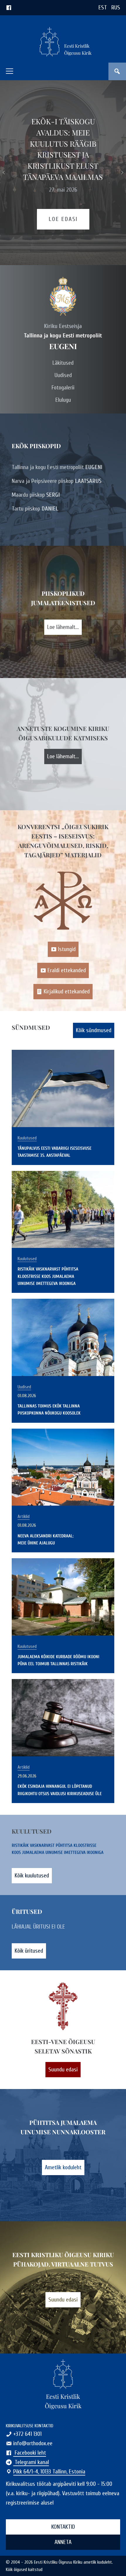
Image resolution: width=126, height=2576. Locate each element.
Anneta (63, 2542)
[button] (10, 71)
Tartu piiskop (35, 509)
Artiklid (24, 1517)
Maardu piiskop (36, 495)
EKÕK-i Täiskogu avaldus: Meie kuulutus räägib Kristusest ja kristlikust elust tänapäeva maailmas (63, 149)
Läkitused (63, 363)
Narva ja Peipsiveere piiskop (57, 481)
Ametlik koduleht (63, 2167)
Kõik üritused (29, 1951)
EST (103, 7)
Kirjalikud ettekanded (67, 991)
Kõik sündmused (94, 1030)
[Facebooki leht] (9, 7)
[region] (63, 173)
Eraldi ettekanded (67, 970)
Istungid (67, 949)
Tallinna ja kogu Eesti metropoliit (57, 467)
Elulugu (63, 400)
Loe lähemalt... (63, 627)
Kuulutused (27, 1138)
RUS (116, 7)
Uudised (63, 375)
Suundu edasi (63, 2069)
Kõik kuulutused (32, 1875)
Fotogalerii (63, 388)
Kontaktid (63, 2527)
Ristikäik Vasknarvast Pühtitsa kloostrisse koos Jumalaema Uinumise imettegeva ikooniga (48, 1276)
